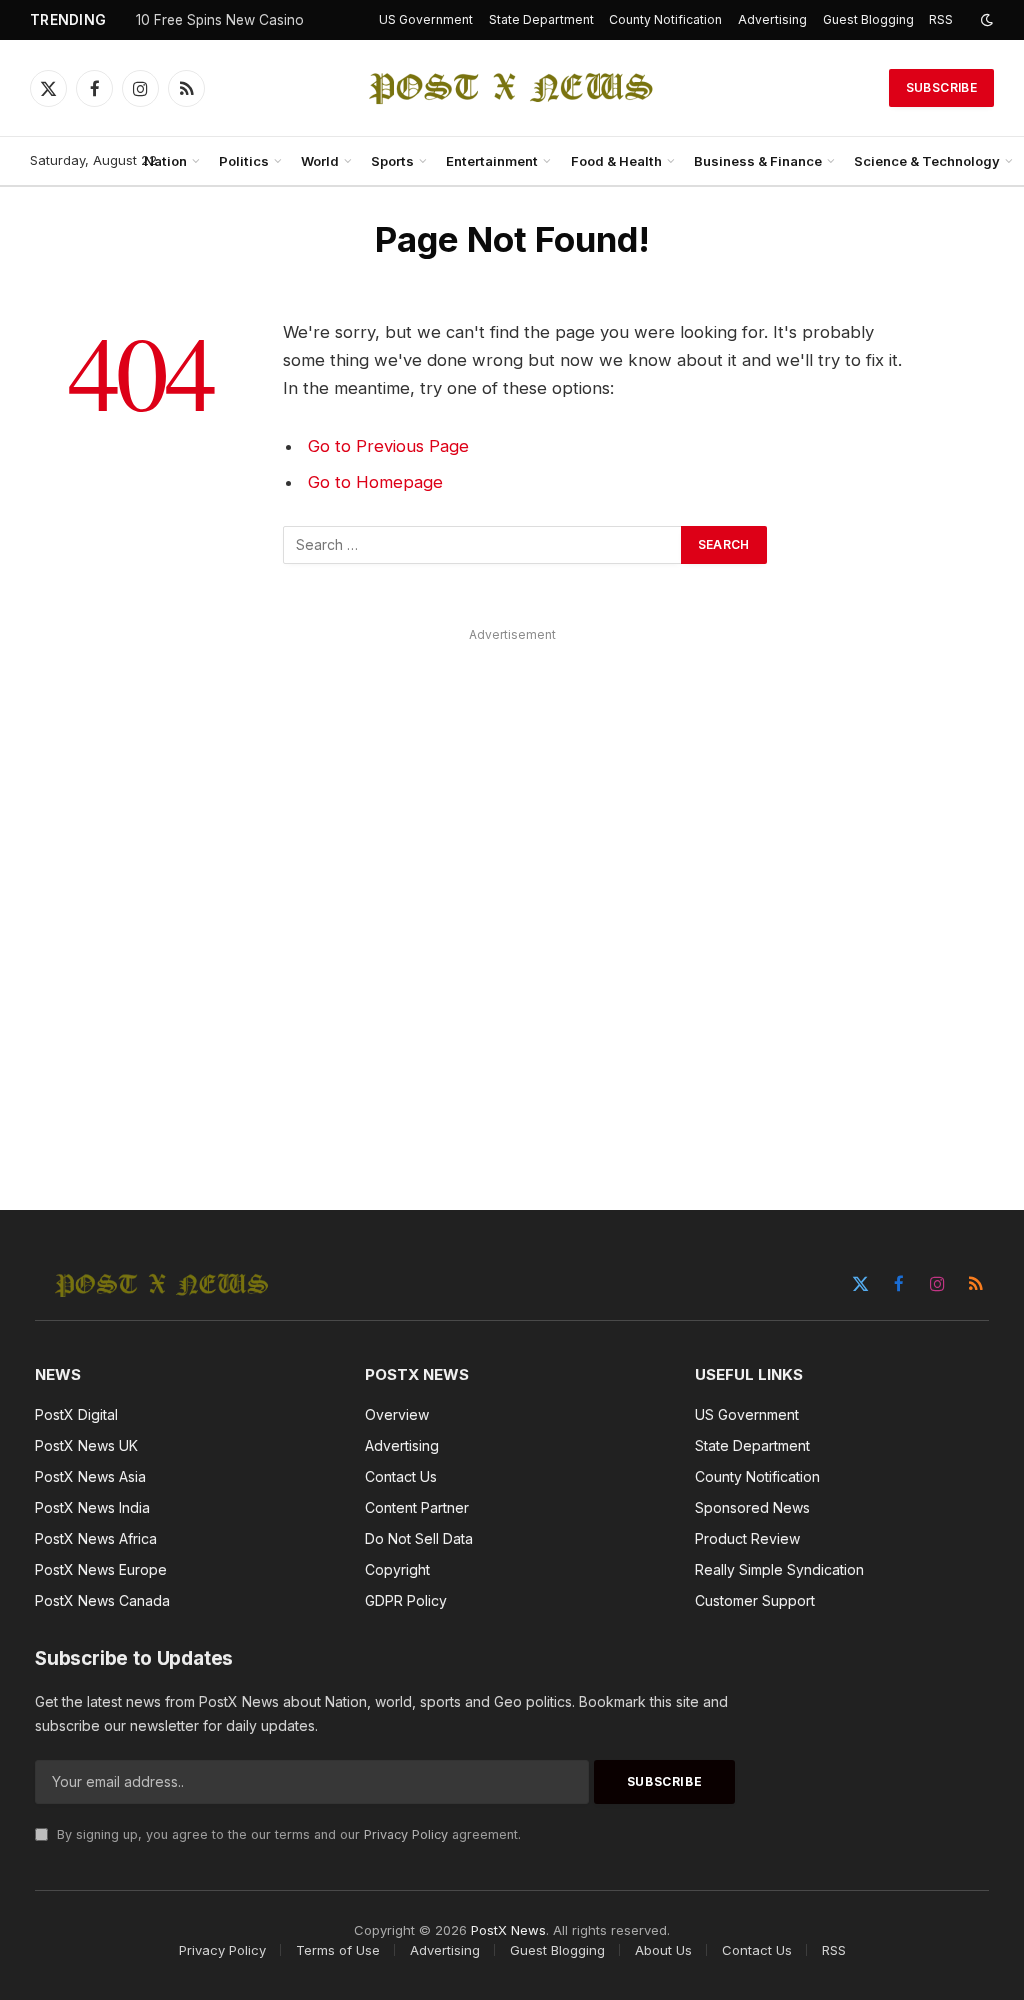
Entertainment (492, 161)
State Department (541, 19)
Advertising (772, 19)
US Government (426, 19)
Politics (244, 161)
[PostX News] (512, 88)
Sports (392, 161)
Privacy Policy (406, 1834)
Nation (165, 161)
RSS (941, 19)
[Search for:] (483, 545)
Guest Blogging (868, 19)
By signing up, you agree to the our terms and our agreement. (287, 1834)
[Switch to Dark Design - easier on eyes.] (985, 20)
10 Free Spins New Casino (220, 20)
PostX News (508, 1930)
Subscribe (941, 87)
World (320, 161)
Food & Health (616, 161)
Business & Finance (758, 161)
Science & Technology (927, 161)
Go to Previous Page (388, 446)
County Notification (665, 19)
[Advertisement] (512, 896)
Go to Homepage (375, 482)
